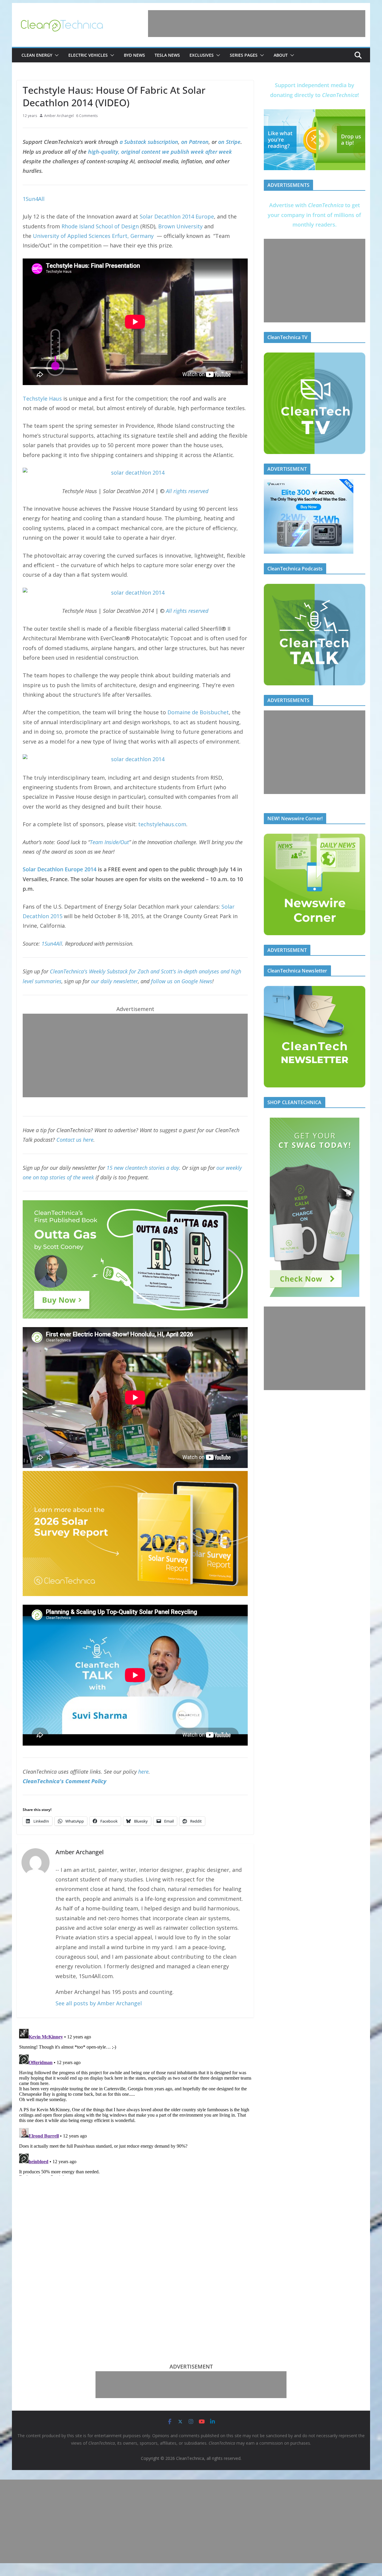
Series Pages (244, 55)
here (143, 1772)
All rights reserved (187, 491)
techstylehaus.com (162, 824)
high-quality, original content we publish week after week (160, 152)
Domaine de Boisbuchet (198, 712)
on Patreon (195, 142)
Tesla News (167, 55)
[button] (56, 55)
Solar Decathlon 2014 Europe (177, 216)
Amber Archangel (59, 116)
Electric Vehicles (88, 55)
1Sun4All (34, 199)
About (281, 55)
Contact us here (75, 1140)
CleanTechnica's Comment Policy (64, 1781)
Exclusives (202, 55)
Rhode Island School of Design (100, 226)
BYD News (134, 55)
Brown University (180, 226)
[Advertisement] (257, 24)
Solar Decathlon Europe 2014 (60, 869)
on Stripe (229, 142)
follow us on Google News (182, 981)
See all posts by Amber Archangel (99, 2003)
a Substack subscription (149, 142)
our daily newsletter (114, 981)
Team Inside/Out (109, 842)
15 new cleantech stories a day (143, 1168)
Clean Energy (37, 55)
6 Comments (87, 116)
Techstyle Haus (42, 398)
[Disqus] (135, 2101)
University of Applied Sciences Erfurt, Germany (93, 236)
